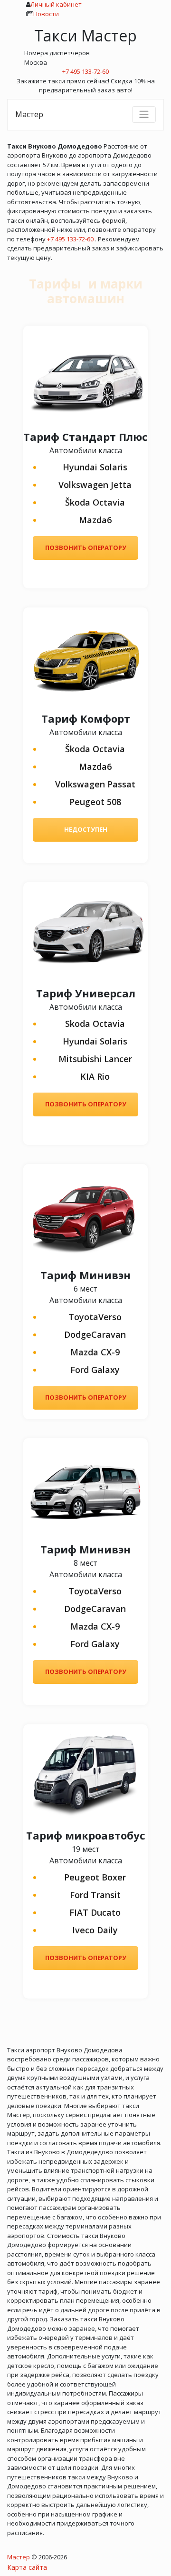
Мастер (29, 114)
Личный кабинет (56, 4)
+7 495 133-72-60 (70, 239)
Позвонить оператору (86, 547)
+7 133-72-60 (85, 71)
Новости (46, 14)
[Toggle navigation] (144, 114)
